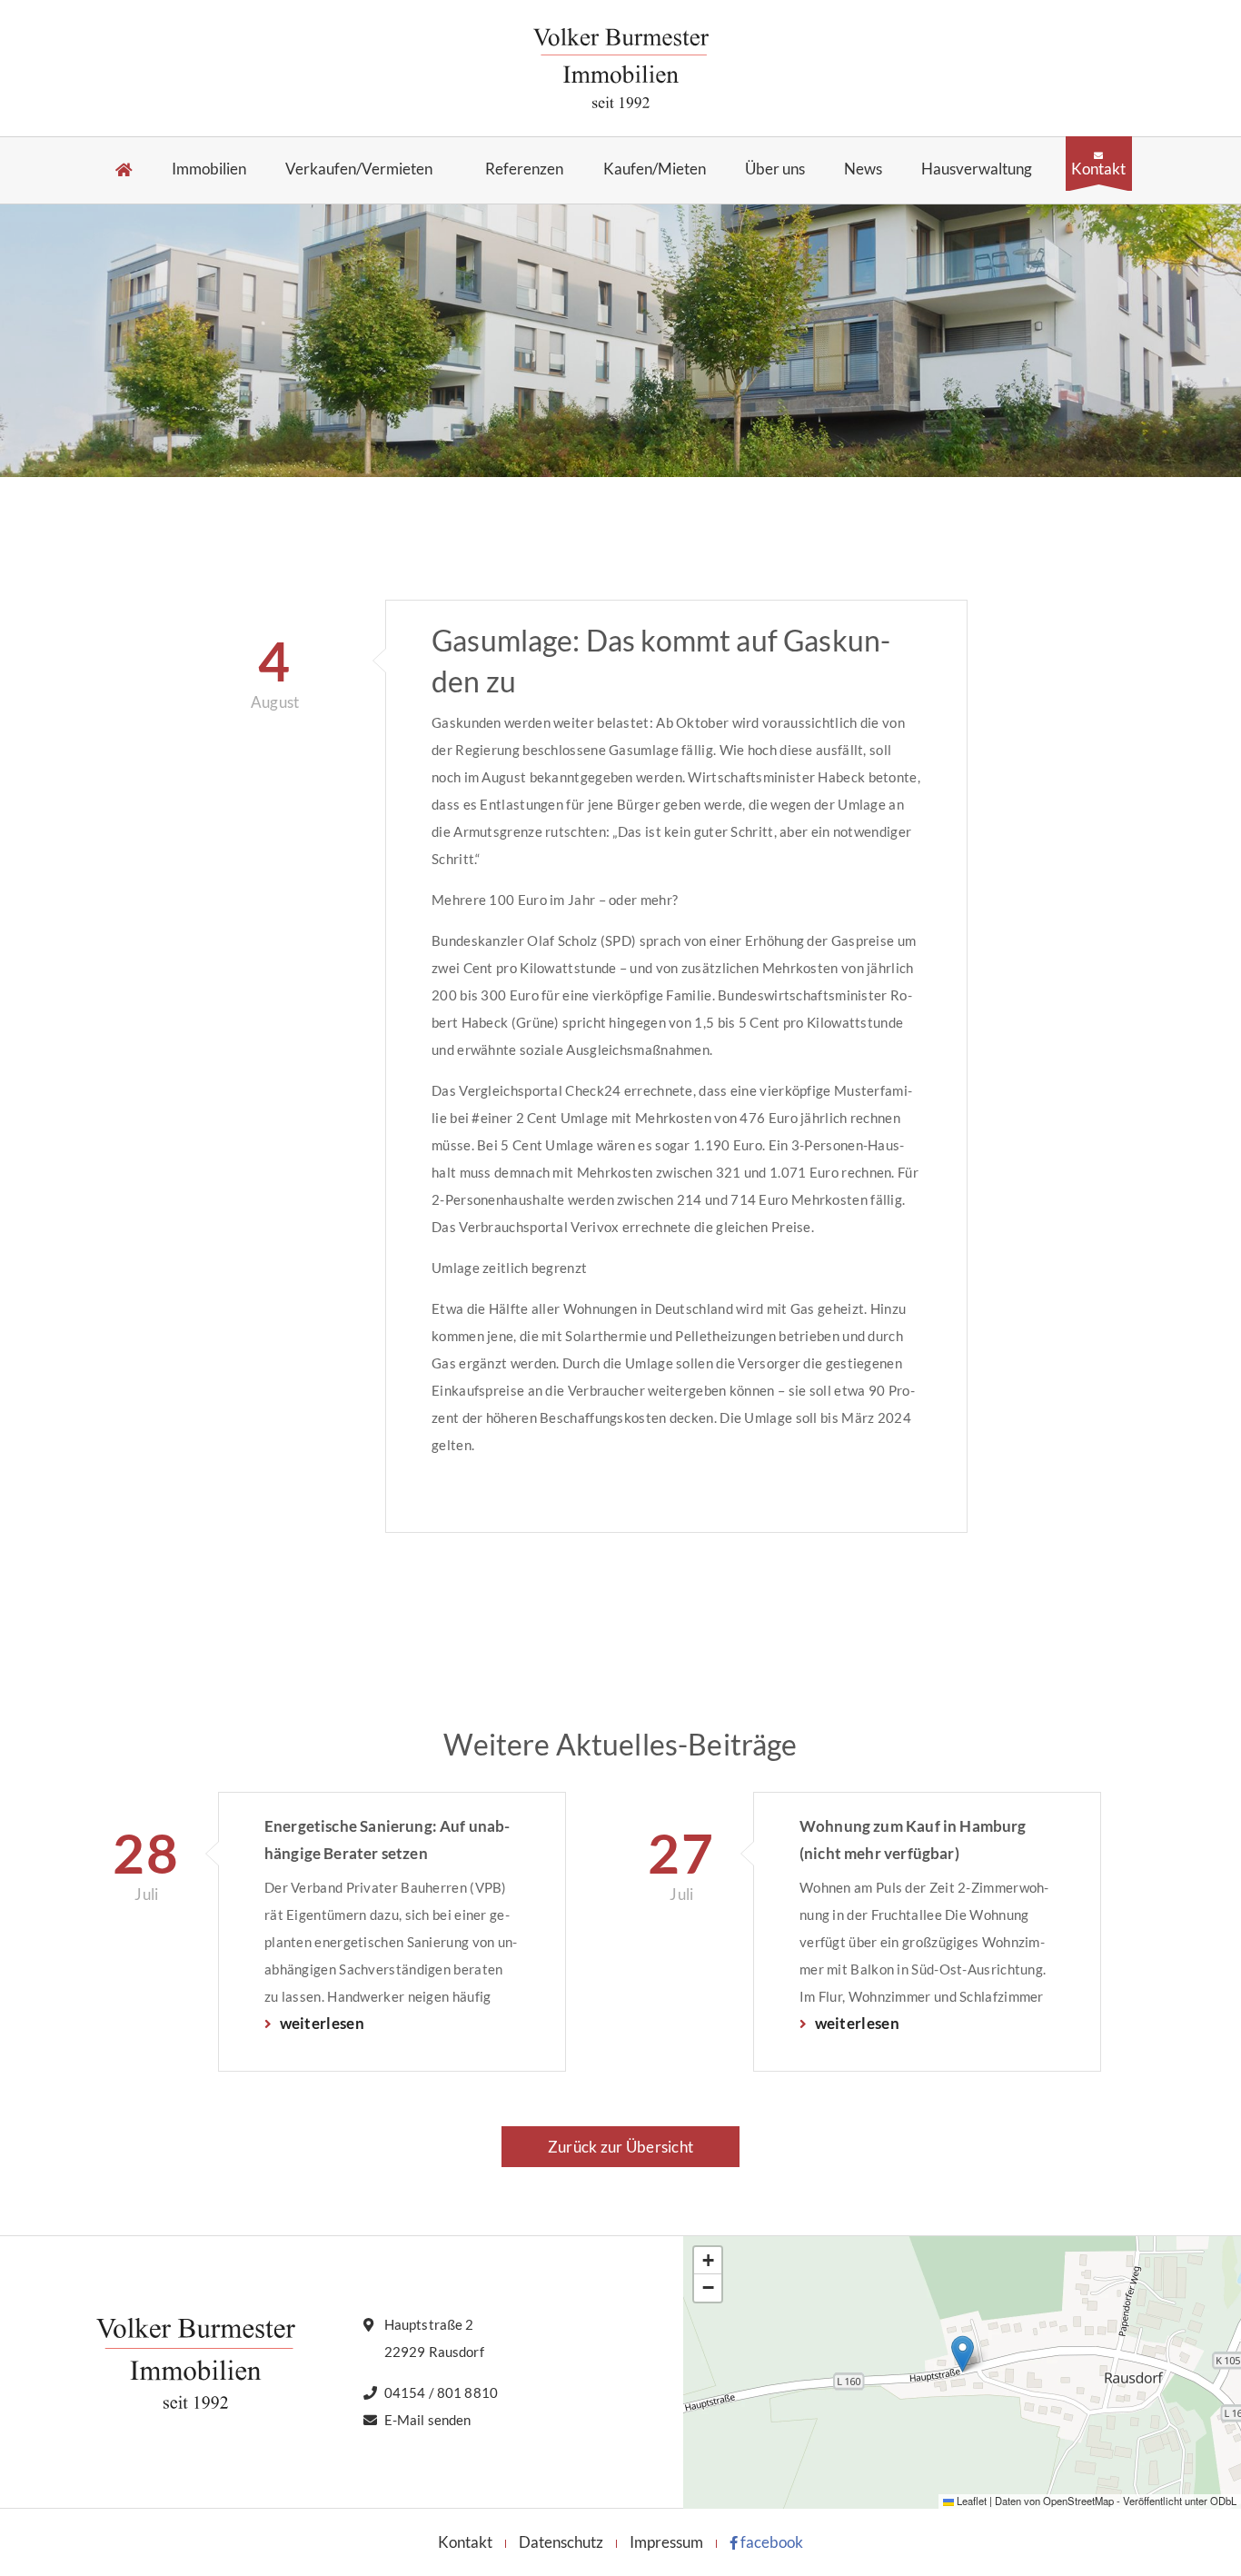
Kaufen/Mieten (655, 169)
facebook (770, 2542)
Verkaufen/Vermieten (359, 169)
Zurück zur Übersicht (620, 2147)
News (863, 169)
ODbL (1223, 2501)
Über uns (775, 169)
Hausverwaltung (977, 169)
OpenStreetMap (1078, 2501)
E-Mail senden (428, 2420)
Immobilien (209, 169)
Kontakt (1098, 168)
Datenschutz (561, 2542)
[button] (963, 2354)
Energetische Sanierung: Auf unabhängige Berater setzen (387, 1840)
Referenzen (524, 169)
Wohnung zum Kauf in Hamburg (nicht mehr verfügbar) (913, 1840)
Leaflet (970, 2501)
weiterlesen (320, 2023)
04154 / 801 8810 (441, 2392)
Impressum (666, 2542)
